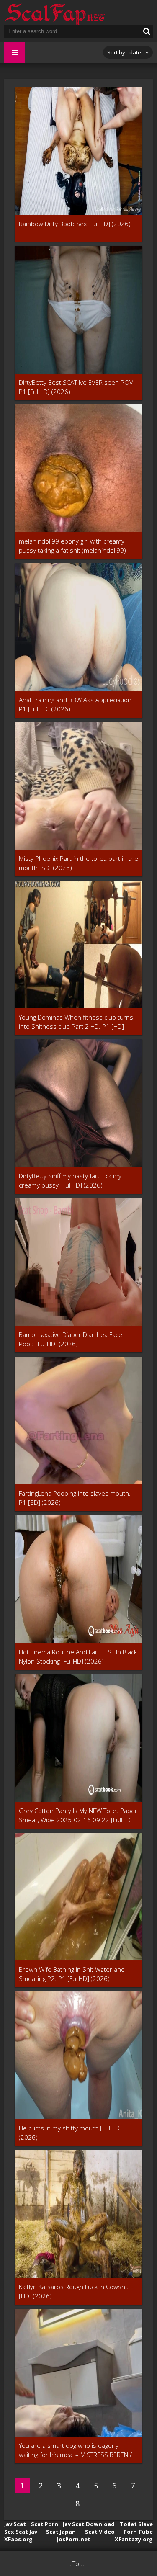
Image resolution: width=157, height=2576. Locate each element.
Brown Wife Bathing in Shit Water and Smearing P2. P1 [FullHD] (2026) (72, 1974)
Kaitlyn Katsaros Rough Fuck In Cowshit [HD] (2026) (74, 2291)
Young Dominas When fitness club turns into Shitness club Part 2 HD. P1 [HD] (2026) (76, 1022)
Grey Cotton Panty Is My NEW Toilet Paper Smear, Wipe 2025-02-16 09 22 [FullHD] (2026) (78, 1815)
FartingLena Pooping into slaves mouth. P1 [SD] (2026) (75, 1498)
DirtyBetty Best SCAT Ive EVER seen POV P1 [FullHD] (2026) (76, 387)
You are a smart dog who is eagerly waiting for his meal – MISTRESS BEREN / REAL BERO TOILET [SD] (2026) (75, 2450)
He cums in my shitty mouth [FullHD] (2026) (70, 2133)
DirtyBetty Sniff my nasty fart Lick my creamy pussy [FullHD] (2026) (70, 1180)
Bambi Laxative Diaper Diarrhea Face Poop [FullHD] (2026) (71, 1339)
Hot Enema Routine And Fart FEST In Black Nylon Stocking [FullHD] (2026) (78, 1656)
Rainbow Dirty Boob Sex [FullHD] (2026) (75, 224)
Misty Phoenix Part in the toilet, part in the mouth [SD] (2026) (78, 863)
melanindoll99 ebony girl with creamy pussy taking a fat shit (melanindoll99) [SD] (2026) (72, 546)
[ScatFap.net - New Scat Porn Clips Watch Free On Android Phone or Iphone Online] (54, 13)
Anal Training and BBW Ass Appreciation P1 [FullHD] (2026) (75, 704)
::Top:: (78, 2564)
